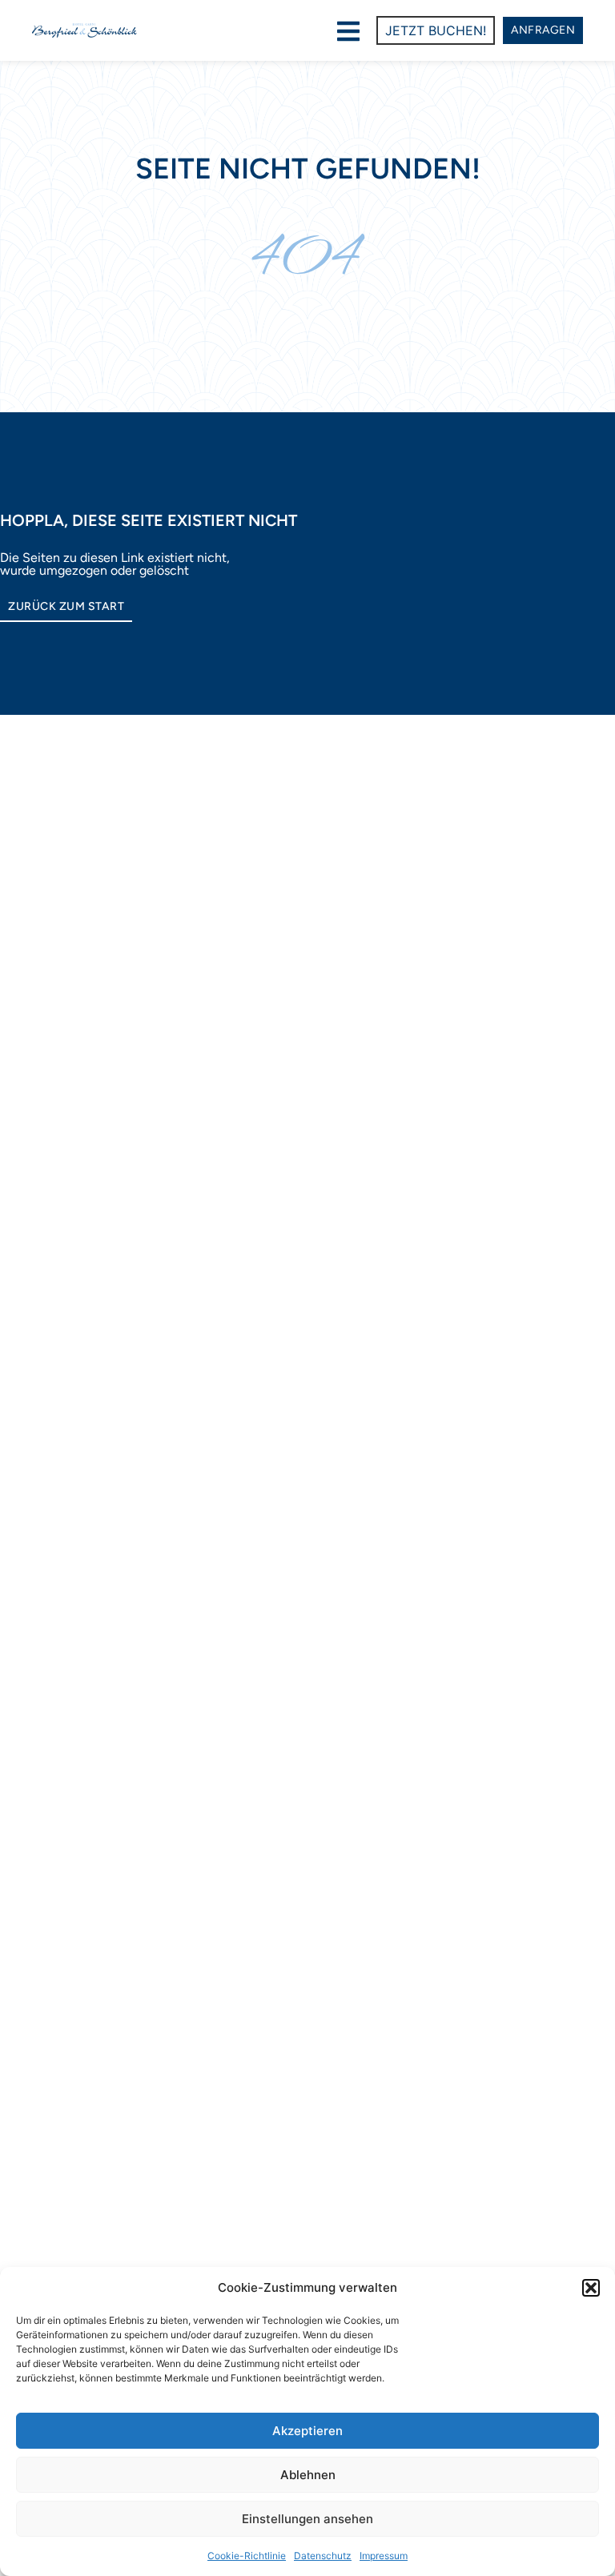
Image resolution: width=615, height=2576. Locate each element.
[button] (591, 2288)
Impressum (384, 2556)
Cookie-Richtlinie (247, 2556)
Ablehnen (308, 2475)
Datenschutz (323, 2556)
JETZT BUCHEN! (436, 30)
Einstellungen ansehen (307, 2519)
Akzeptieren (307, 2431)
